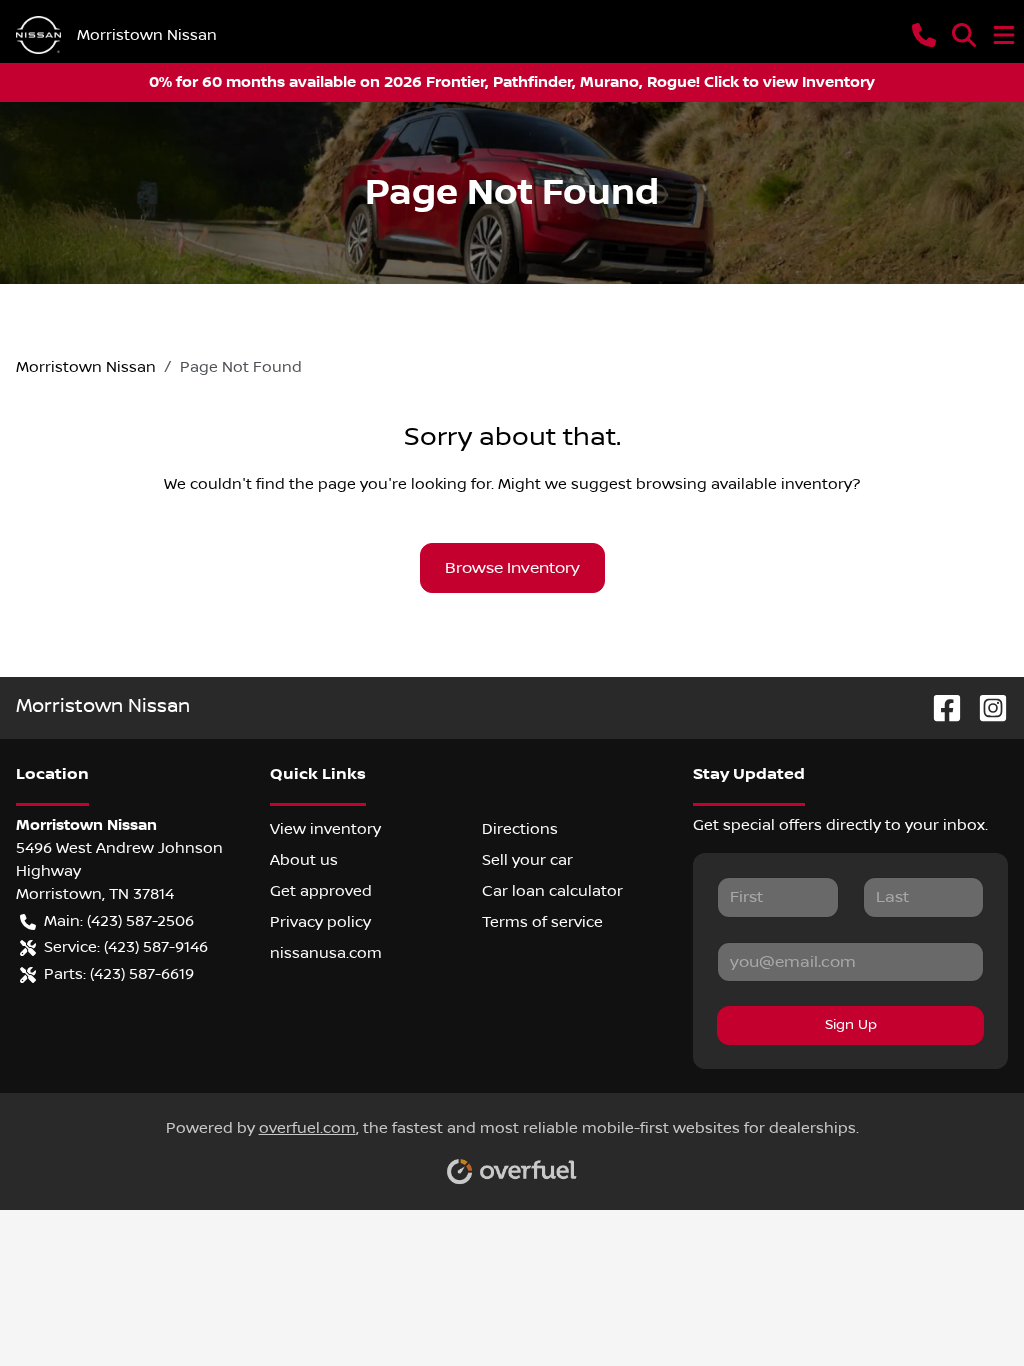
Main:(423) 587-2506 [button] (119, 921)
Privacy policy (320, 922)
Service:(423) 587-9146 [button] (126, 947)
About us (304, 860)
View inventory (325, 829)
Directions (520, 829)
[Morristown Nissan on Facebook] (939, 707)
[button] (924, 35)
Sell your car (527, 860)
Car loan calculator (552, 891)
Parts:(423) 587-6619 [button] (119, 974)
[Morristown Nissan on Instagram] (985, 707)
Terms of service (542, 922)
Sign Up (851, 1025)
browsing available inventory (744, 484)
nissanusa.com (326, 953)
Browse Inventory (512, 568)
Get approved (321, 891)
